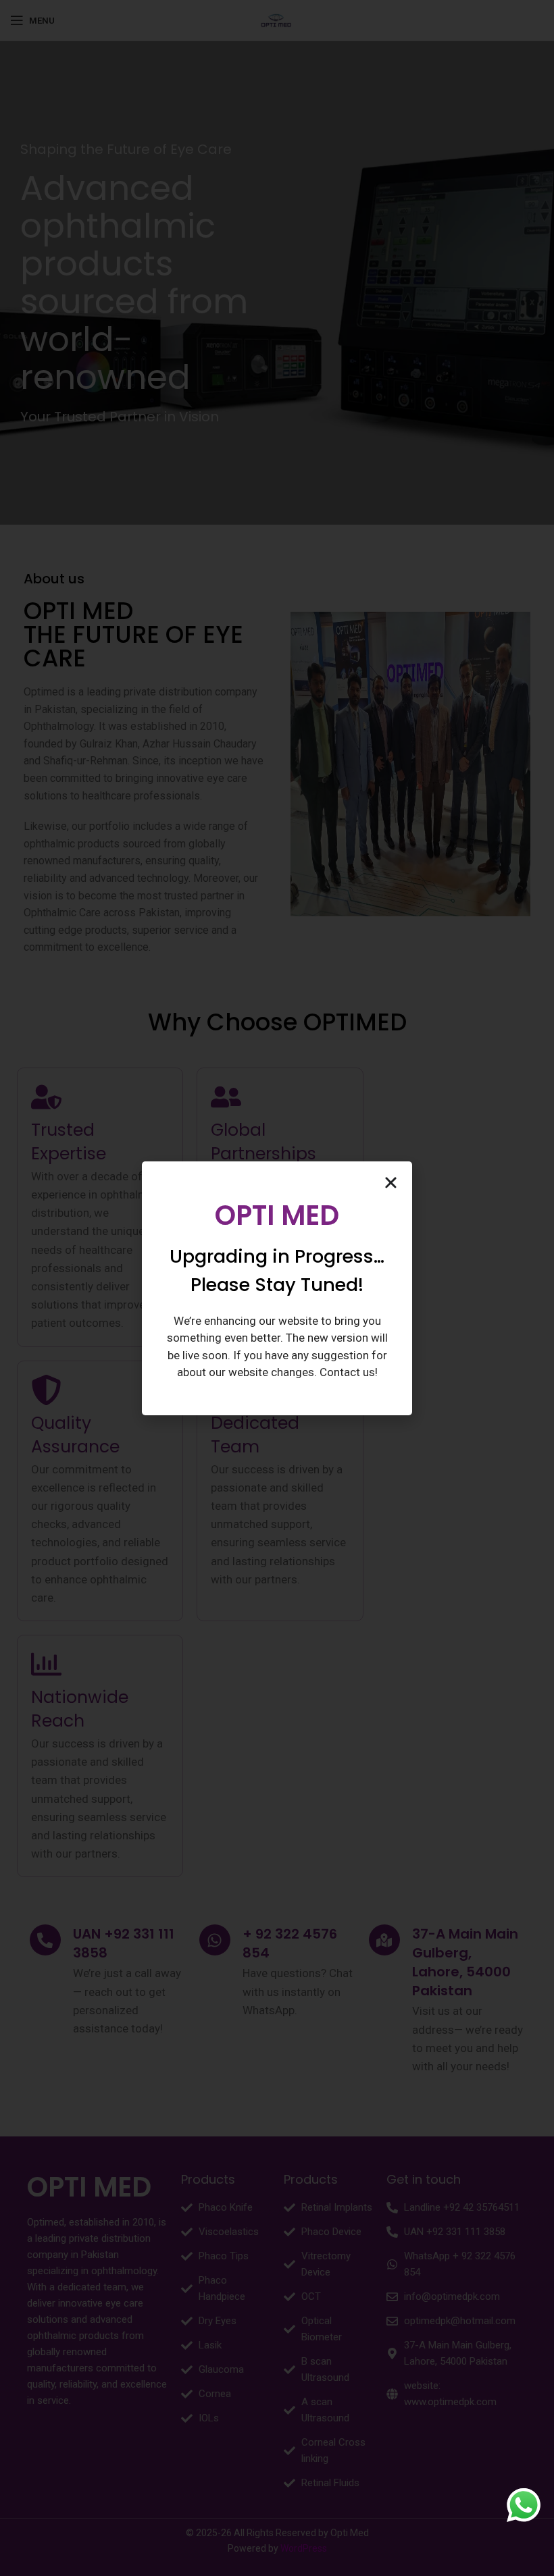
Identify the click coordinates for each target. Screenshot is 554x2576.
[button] (391, 1183)
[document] (277, 1288)
